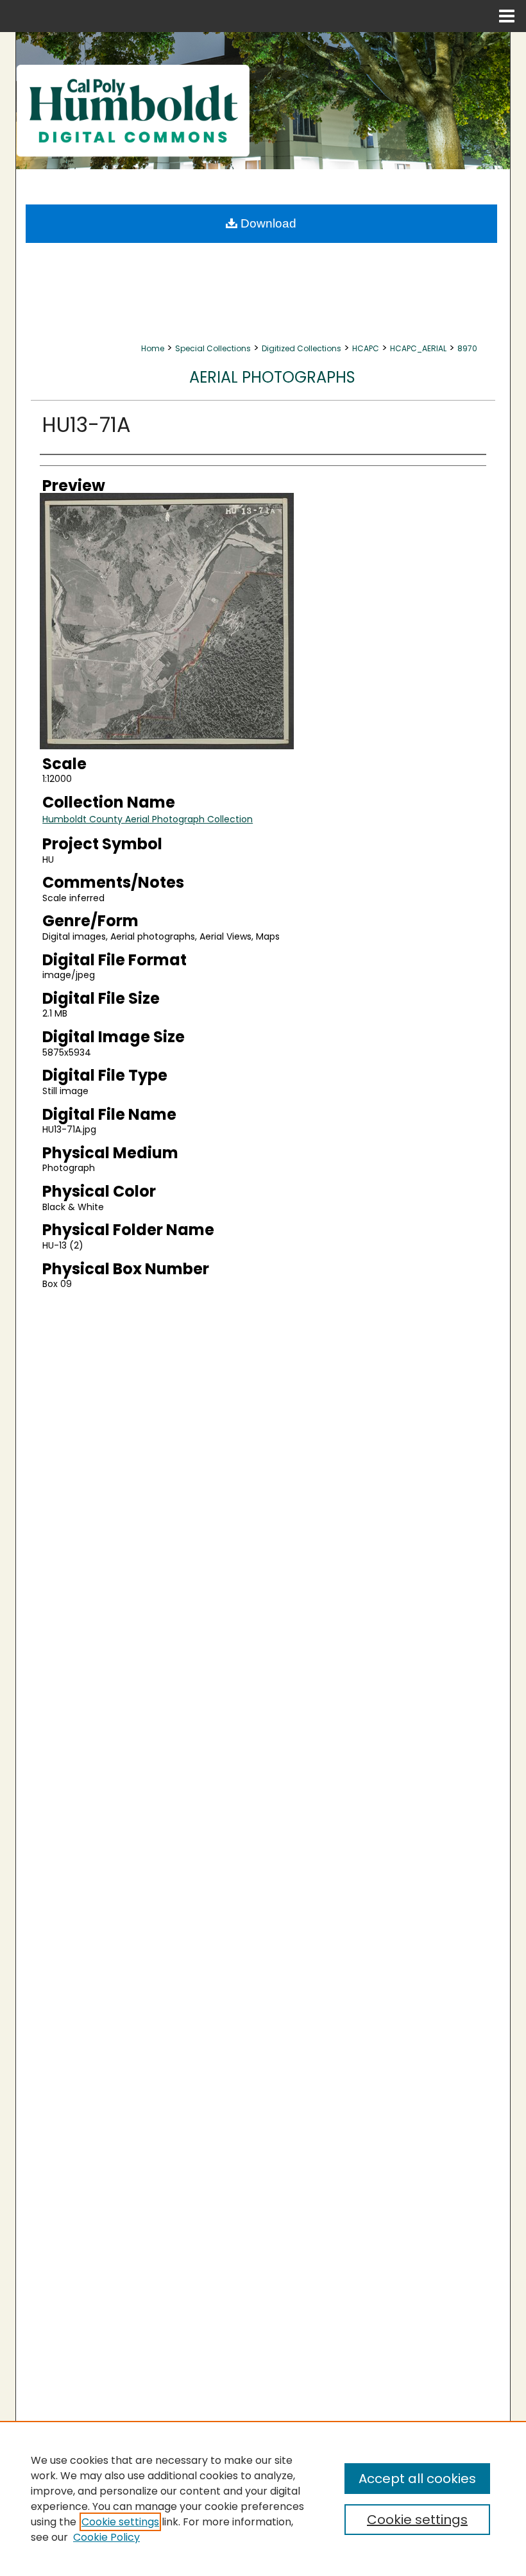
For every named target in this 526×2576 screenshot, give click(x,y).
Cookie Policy (106, 2537)
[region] (263, 2498)
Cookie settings (120, 2522)
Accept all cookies (417, 2479)
